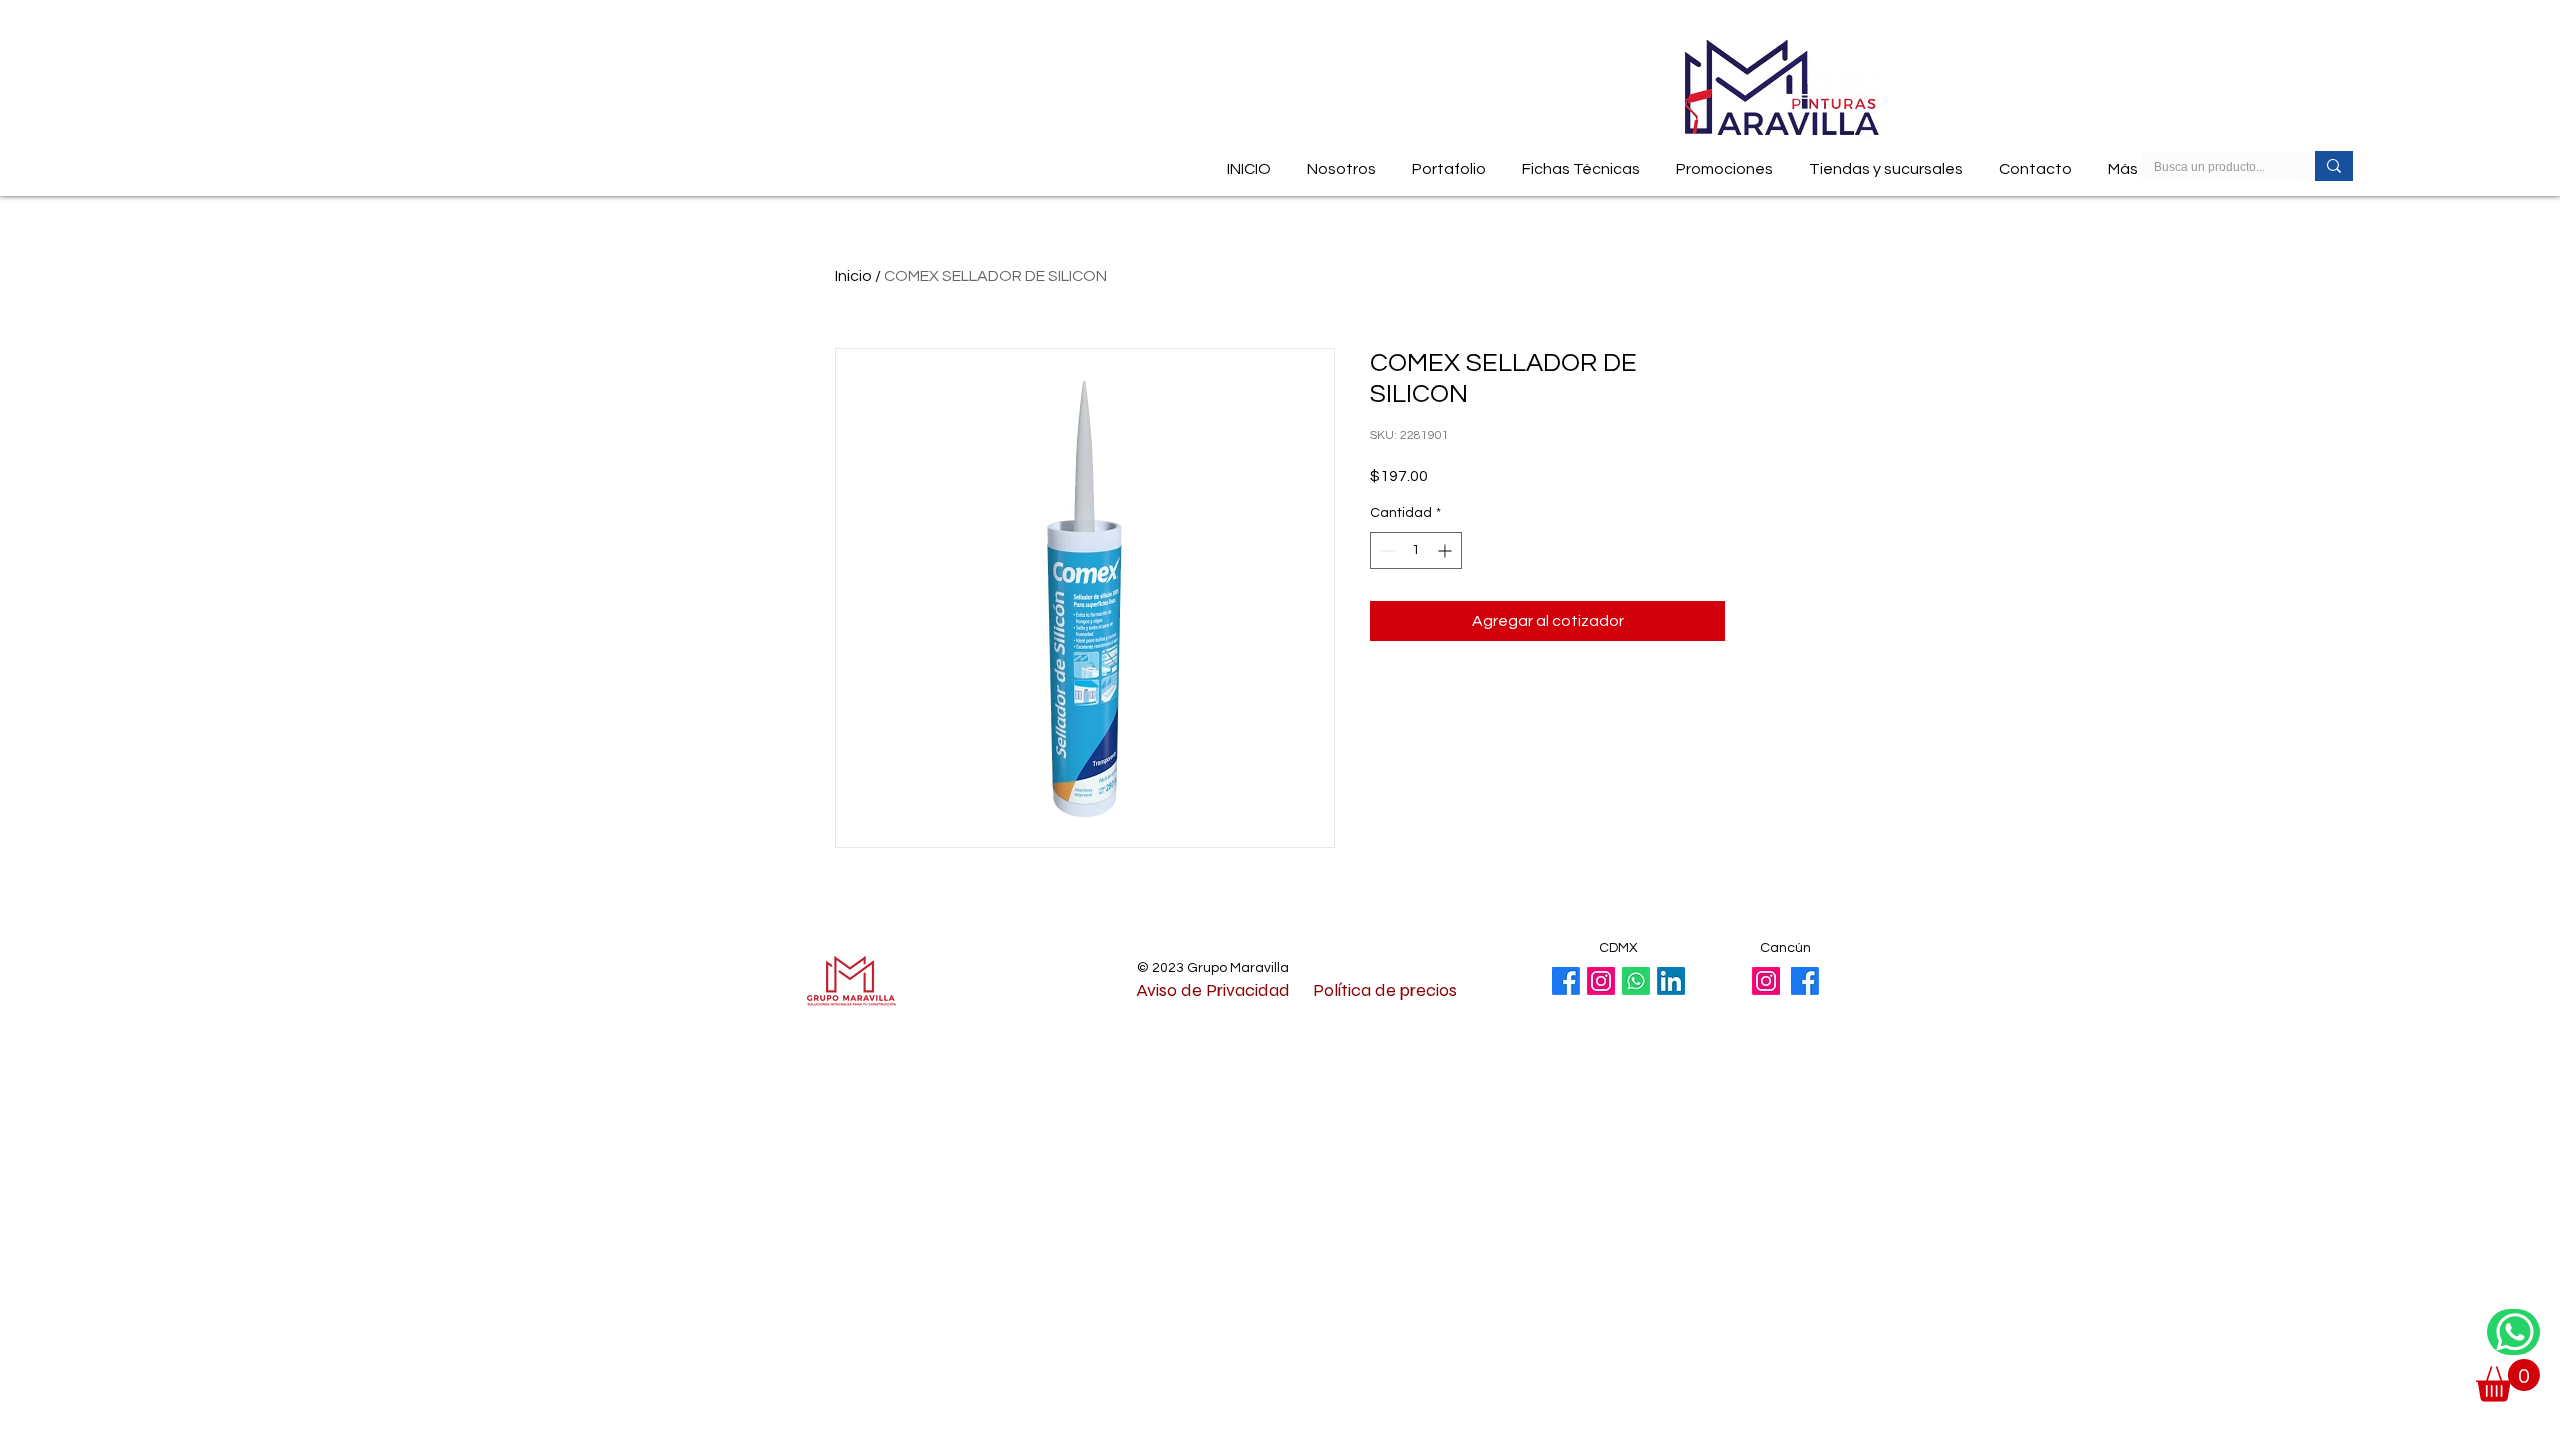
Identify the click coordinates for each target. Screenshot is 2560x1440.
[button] (1581, 160)
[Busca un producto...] (2334, 166)
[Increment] (1446, 550)
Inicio (853, 276)
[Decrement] (1385, 550)
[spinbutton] (1416, 550)
